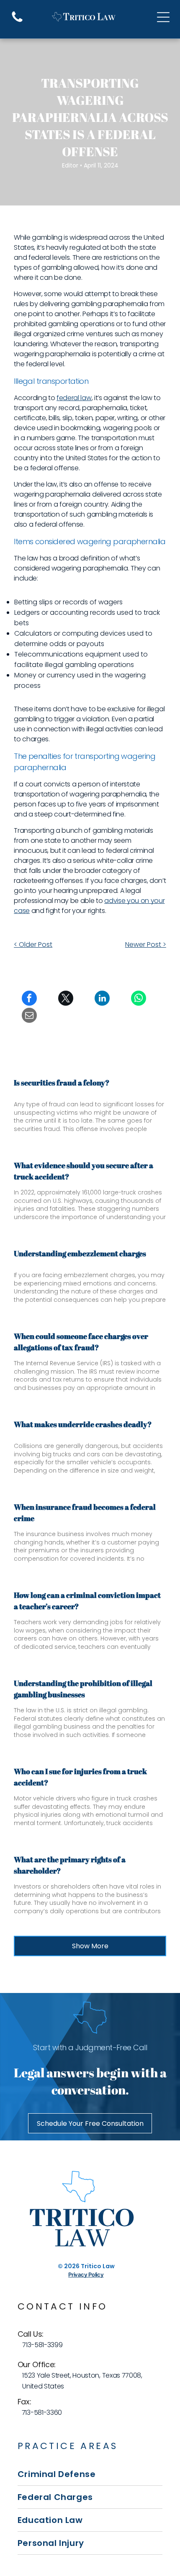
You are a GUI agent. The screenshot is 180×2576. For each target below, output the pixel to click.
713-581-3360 (42, 2412)
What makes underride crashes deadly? (83, 1424)
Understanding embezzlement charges (80, 1253)
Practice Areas (68, 2446)
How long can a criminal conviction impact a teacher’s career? (87, 1601)
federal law (74, 398)
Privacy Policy (86, 2274)
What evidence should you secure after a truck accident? (84, 1171)
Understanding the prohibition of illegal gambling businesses (83, 1689)
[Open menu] (163, 17)
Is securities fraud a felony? (62, 1083)
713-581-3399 (42, 2345)
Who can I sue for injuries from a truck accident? (80, 1777)
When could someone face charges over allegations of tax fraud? (81, 1342)
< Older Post (33, 944)
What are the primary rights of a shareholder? (70, 1865)
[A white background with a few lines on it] (17, 22)
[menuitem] (90, 2474)
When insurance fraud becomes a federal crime (85, 1512)
